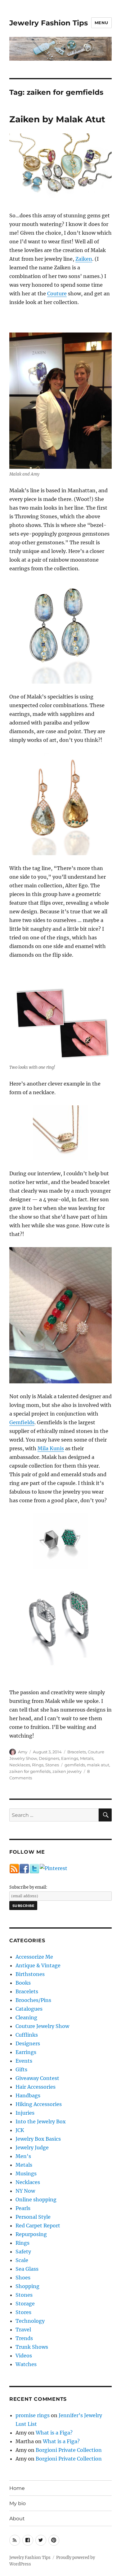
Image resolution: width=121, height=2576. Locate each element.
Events (24, 2061)
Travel (23, 2330)
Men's (23, 2156)
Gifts (21, 2069)
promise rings (33, 2415)
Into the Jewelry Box (41, 2121)
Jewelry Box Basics (38, 2139)
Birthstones (30, 1974)
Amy (23, 1752)
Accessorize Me (34, 1957)
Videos (24, 2356)
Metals (87, 1758)
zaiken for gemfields (30, 1771)
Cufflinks (27, 2035)
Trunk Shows (32, 2347)
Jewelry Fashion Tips (49, 23)
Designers (49, 1758)
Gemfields (22, 1422)
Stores (23, 2312)
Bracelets (77, 1752)
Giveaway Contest (37, 2078)
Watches (26, 2364)
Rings (38, 1765)
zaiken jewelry (67, 1771)
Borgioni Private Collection (69, 2450)
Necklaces (20, 1765)
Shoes (23, 2278)
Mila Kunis (51, 1448)
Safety (23, 2252)
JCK (20, 2130)
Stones (52, 1765)
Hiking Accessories (39, 2104)
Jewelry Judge (32, 2147)
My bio (18, 2503)
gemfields (75, 1765)
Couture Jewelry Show (42, 2026)
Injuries (25, 2113)
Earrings (70, 1758)
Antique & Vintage (38, 1965)
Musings (26, 2173)
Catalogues (29, 2009)
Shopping (27, 2286)
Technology (30, 2321)
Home (17, 2488)
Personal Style (33, 2217)
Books (23, 1983)
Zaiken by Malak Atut (57, 119)
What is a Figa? (54, 2433)
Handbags (28, 2095)
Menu (101, 23)
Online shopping (36, 2200)
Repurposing (31, 2234)
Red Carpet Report (38, 2226)
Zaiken (84, 259)
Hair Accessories (36, 2087)
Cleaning (26, 2017)
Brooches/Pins (33, 2000)
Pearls (23, 2208)
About (17, 2519)
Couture (57, 294)
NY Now (25, 2191)
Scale (22, 2260)
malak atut (98, 1765)
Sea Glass (27, 2269)
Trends (24, 2338)
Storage (25, 2304)
